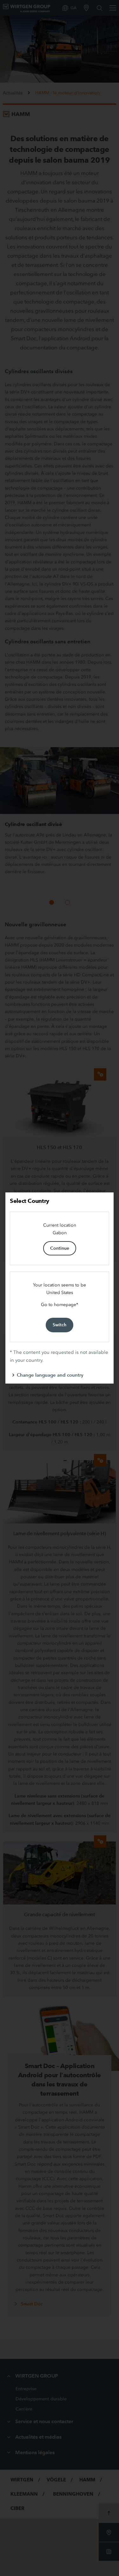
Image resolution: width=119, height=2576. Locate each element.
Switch (60, 1325)
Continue (60, 1248)
